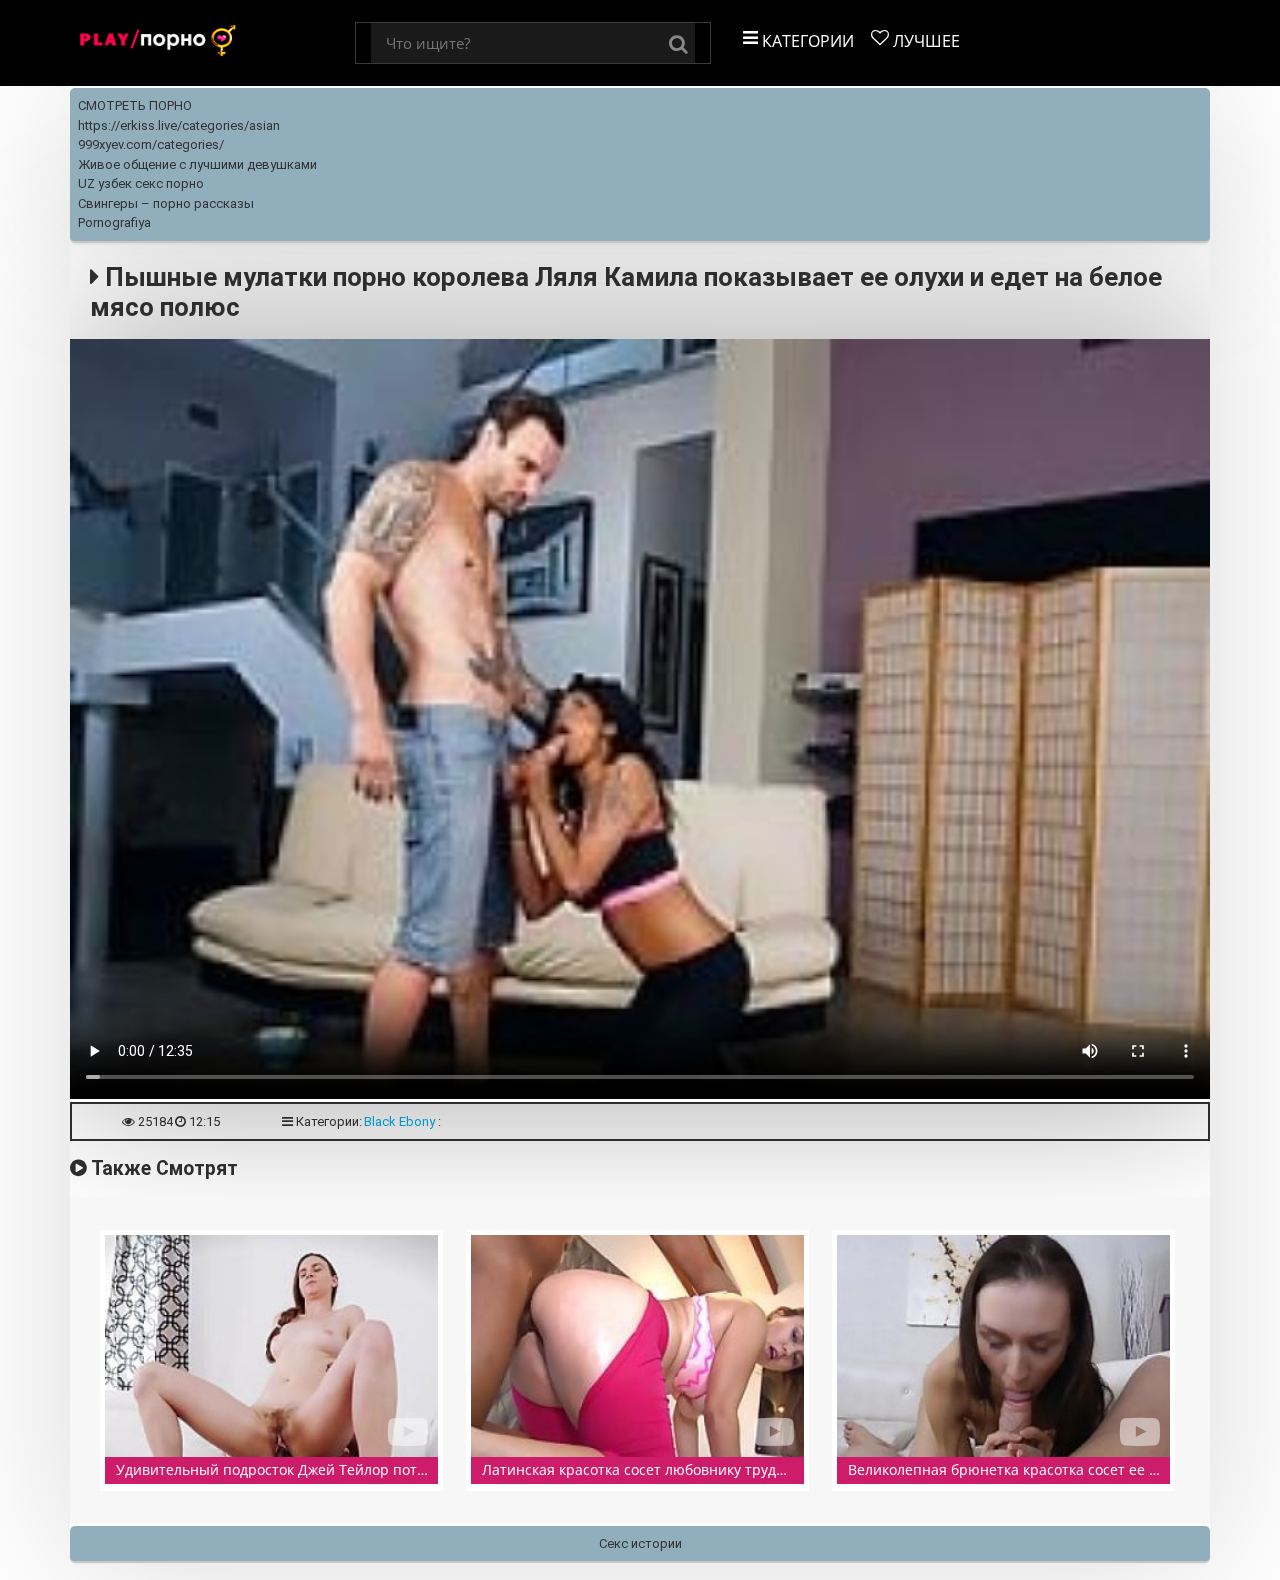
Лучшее (924, 41)
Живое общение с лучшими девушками (197, 164)
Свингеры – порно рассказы (166, 203)
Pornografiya (114, 222)
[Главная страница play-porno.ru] (212, 43)
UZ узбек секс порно (141, 183)
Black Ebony (399, 1121)
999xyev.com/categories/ (151, 144)
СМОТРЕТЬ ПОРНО (135, 105)
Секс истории (640, 1543)
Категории (806, 41)
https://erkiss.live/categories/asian (179, 125)
